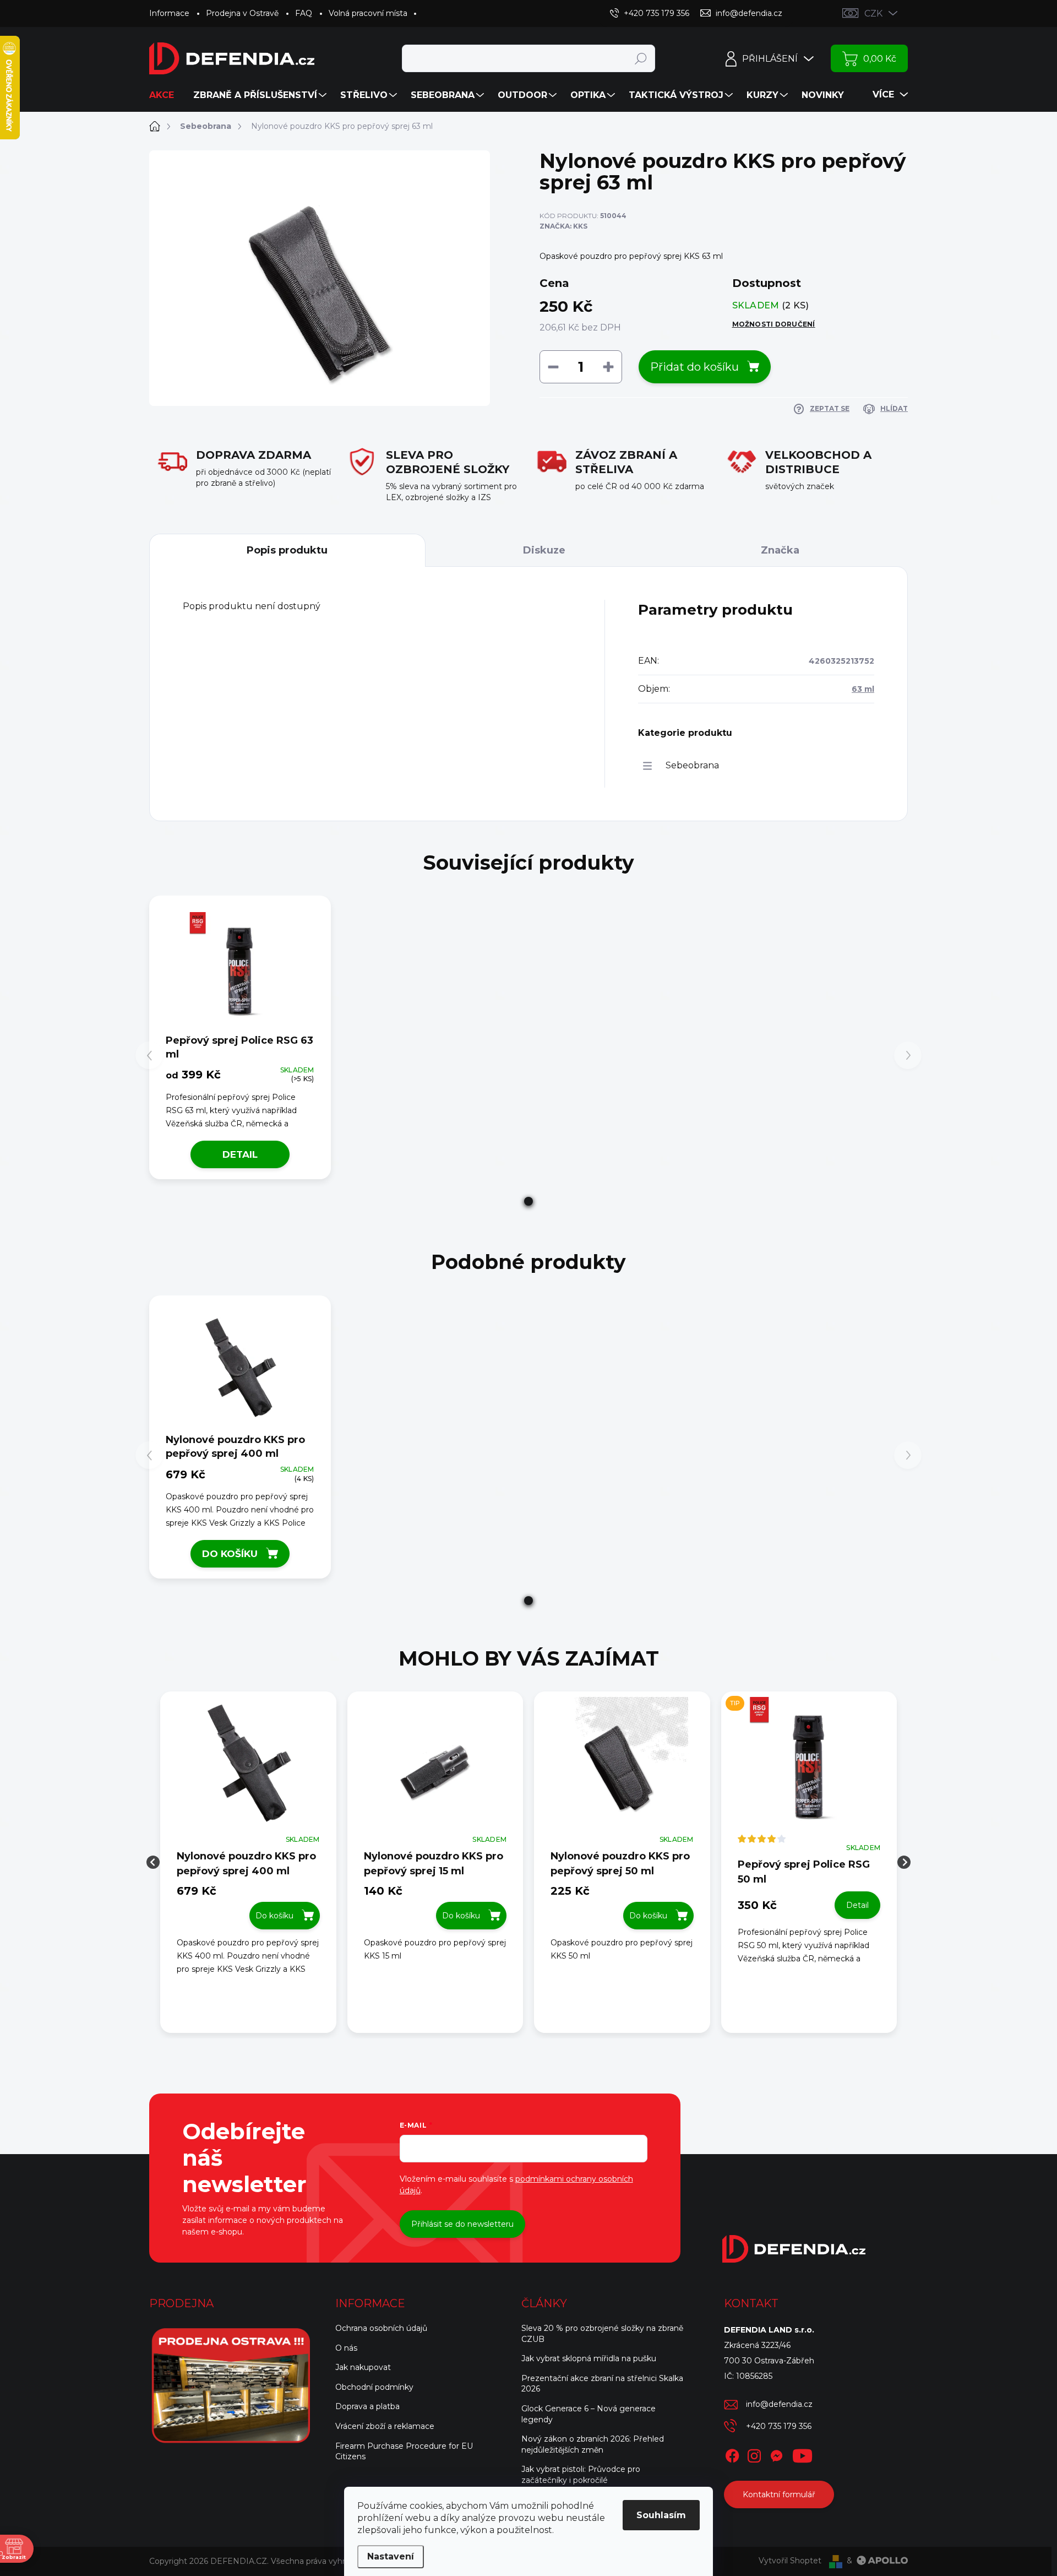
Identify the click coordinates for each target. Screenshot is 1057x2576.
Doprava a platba (367, 2406)
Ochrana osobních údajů (381, 2328)
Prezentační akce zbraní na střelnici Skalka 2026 (602, 2384)
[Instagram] (754, 2454)
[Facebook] (732, 2454)
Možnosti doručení (774, 324)
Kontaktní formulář (779, 2494)
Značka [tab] (780, 550)
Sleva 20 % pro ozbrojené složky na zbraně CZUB (602, 2334)
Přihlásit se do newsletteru (462, 2224)
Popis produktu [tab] (287, 550)
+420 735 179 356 (779, 2426)
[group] (248, 1862)
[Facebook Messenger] (776, 2454)
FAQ (304, 13)
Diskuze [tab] (544, 550)
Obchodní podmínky (374, 2387)
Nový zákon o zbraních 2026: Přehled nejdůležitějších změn (593, 2444)
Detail (240, 1154)
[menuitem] (166, 95)
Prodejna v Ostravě (242, 13)
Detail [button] (857, 1905)
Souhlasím (661, 2515)
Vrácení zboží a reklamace (385, 2426)
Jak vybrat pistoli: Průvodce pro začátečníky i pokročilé (581, 2475)
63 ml (863, 689)
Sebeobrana (692, 765)
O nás (346, 2348)
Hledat (641, 58)
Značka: (563, 226)
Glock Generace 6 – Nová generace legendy (589, 2414)
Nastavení (391, 2556)
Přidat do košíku (694, 367)
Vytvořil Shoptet (790, 2561)
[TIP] (809, 1769)
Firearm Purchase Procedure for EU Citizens (404, 2452)
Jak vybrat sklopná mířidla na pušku (589, 2358)
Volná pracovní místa (368, 13)
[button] (528, 1201)
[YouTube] (802, 2454)
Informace (169, 13)
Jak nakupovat (363, 2367)
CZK (873, 13)
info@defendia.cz (779, 2404)
